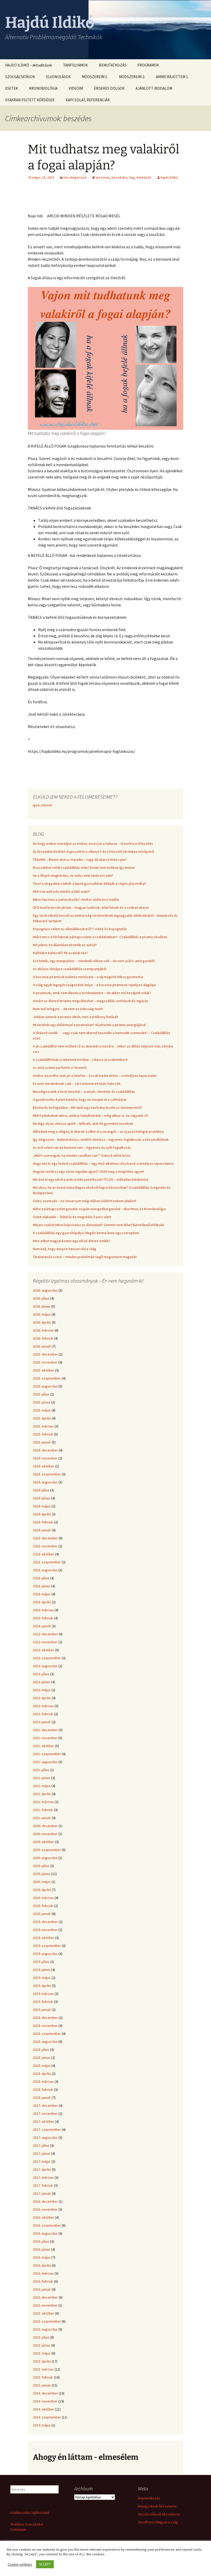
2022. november (45, 1642)
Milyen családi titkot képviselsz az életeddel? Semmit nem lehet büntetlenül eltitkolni (99, 1225)
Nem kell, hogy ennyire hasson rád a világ (65, 1249)
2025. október (44, 1370)
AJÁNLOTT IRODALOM (154, 88)
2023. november (45, 1546)
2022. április (42, 1698)
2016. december (45, 2201)
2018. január (42, 2098)
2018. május (42, 2066)
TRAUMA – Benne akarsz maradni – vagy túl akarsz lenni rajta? (80, 860)
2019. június (42, 1970)
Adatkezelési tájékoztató (30, 2513)
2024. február (43, 1522)
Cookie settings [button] (20, 2564)
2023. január (42, 1626)
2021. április (42, 1794)
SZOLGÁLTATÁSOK (20, 77)
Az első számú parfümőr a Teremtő (60, 1068)
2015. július (41, 2337)
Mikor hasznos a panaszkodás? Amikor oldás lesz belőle (76, 899)
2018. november (45, 2026)
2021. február (43, 1810)
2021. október (44, 1746)
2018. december (45, 2018)
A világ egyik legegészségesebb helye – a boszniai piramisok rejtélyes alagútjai (94, 985)
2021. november (45, 1738)
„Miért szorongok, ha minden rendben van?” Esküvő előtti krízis (82, 1155)
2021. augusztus (45, 1762)
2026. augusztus (45, 1290)
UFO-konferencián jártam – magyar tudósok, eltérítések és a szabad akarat (91, 907)
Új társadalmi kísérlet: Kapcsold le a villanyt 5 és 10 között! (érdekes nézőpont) (94, 852)
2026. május (42, 1314)
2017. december (45, 2106)
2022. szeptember (47, 1658)
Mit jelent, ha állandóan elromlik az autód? (65, 945)
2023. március (43, 1610)
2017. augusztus (45, 2137)
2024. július (41, 1490)
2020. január (42, 1914)
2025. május (42, 1410)
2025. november (45, 1362)
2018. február (43, 2090)
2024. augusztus (45, 1482)
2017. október (44, 2121)
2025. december (45, 1354)
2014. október (44, 2409)
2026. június (42, 1306)
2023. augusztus (45, 1570)
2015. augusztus (45, 2329)
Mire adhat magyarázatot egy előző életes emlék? (72, 1241)
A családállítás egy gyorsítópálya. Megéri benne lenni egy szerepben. (86, 1233)
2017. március (43, 2177)
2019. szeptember (47, 1946)
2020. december (45, 1826)
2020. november (45, 1834)
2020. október (44, 1842)
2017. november (45, 2113)
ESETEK (12, 88)
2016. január (42, 2289)
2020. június (42, 1874)
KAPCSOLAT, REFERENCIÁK (88, 100)
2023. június (42, 1586)
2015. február (43, 2377)
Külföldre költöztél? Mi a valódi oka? (60, 953)
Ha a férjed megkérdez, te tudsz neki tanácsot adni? (73, 876)
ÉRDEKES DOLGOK (109, 88)
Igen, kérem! (43, 805)
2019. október (44, 1938)
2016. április (42, 2265)
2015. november (45, 2305)
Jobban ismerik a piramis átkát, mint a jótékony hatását (75, 1017)
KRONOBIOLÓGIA (43, 88)
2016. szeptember (47, 2225)
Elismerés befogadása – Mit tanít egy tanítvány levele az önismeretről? (87, 1108)
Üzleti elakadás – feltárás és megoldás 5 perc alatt (72, 1217)
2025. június (42, 1402)
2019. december (45, 1922)
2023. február (43, 1618)
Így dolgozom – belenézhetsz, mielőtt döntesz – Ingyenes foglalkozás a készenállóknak (101, 1140)
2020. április (42, 1890)
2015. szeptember (47, 2321)
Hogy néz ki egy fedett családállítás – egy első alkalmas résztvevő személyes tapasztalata (103, 1163)
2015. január (42, 2385)
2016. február (43, 2281)
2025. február (43, 1434)
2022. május (42, 1690)
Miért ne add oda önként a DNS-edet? (61, 891)
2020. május (42, 1882)
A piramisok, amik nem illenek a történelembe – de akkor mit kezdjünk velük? (92, 993)
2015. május (42, 2353)
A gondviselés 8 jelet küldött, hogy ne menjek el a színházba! (80, 1100)
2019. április (42, 1986)
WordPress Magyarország (158, 2522)
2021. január (42, 1818)
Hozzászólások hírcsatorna (159, 2514)
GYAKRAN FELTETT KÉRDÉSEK (30, 100)
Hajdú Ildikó (169, 177)
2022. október (44, 1650)
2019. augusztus (45, 1954)
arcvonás (103, 177)
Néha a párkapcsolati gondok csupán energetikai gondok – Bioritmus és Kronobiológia (99, 1209)
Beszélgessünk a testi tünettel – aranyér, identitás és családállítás (84, 1092)
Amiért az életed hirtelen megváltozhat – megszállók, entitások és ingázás (91, 1001)
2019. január (42, 2010)
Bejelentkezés (149, 2498)
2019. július (41, 1962)
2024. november (45, 1458)
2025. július (41, 1394)
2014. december (45, 2393)
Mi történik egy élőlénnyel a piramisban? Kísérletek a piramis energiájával (89, 1025)
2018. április (42, 2074)
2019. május (42, 1978)
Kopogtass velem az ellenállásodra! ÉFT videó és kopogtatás (80, 929)
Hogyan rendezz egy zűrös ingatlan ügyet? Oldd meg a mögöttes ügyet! (89, 1171)
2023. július (41, 1578)
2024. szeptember (47, 1474)
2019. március (43, 1994)
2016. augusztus (45, 2233)
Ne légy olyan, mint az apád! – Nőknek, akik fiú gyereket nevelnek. (83, 1124)
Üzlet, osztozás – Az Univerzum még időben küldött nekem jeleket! (85, 1201)
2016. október (44, 2217)
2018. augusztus (45, 2042)
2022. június (42, 1682)
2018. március (43, 2082)
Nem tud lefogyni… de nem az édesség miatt (68, 1009)
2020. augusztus (45, 1858)
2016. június (42, 2249)
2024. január (42, 1530)
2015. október (44, 2313)
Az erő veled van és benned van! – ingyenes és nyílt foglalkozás (82, 1147)
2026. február (43, 1338)
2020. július (41, 1866)
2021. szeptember (47, 1754)
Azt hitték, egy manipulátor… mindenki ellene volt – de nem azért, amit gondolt (94, 961)
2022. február (43, 1714)
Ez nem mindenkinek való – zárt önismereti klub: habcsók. (77, 1084)
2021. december (45, 1730)
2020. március (43, 1898)
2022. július (41, 1674)
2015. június (42, 2345)
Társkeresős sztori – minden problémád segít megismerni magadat (85, 1257)
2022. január (42, 1722)
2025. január (42, 1442)
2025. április (42, 1418)
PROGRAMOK (148, 65)
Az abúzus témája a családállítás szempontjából (70, 969)
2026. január (42, 1346)
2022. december (45, 1634)
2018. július (41, 2050)
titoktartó (144, 177)
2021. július (41, 1770)
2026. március (43, 1330)
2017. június (42, 2153)
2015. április (42, 2361)
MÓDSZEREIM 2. (132, 77)
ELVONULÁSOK (58, 77)
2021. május (42, 1786)
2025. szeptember (47, 1378)
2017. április (42, 2169)
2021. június (42, 1778)
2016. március (43, 2273)
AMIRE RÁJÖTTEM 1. (172, 77)
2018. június (42, 2058)
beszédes (120, 177)
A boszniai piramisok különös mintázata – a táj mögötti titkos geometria (88, 977)
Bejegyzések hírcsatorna (157, 2506)
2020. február (43, 1906)
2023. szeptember (47, 1562)
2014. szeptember (47, 2417)
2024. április (42, 1514)
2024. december (45, 1450)
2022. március (43, 1706)
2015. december (45, 2297)
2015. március (43, 2369)
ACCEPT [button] (45, 2564)
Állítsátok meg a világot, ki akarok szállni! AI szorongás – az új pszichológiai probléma (98, 1132)
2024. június (42, 1498)
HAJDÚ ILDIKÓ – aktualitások (29, 65)
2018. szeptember (47, 2034)
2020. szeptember (47, 1850)
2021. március (43, 1802)
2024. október (44, 1466)
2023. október (44, 1554)
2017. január (42, 2193)
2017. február (43, 2185)
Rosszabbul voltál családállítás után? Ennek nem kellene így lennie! (84, 868)
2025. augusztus (45, 1386)
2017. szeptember (47, 2129)
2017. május (42, 2161)
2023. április (42, 1602)
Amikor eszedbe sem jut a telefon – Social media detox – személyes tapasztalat (95, 1076)
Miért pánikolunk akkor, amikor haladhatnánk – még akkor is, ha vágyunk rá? (91, 1116)
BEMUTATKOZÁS (113, 65)
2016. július (41, 2241)
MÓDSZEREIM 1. (95, 77)
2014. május (42, 2425)
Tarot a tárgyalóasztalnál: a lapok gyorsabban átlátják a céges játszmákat (89, 884)
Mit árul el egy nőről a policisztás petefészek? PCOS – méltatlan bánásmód (90, 1179)
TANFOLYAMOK (75, 65)
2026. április (42, 1322)
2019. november (45, 1930)
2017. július (41, 2145)
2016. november (45, 2209)
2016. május (42, 2257)
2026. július (41, 1298)
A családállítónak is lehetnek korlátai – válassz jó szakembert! (80, 1060)
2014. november (45, 2401)
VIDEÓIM (76, 88)
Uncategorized (75, 177)
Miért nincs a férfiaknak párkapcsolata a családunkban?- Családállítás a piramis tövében (100, 937)
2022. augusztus (45, 1666)
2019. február (43, 2002)
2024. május (42, 1506)
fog (132, 177)
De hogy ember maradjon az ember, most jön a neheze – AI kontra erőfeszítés (93, 844)
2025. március (43, 1426)
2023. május (42, 1594)
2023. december (45, 1538)
